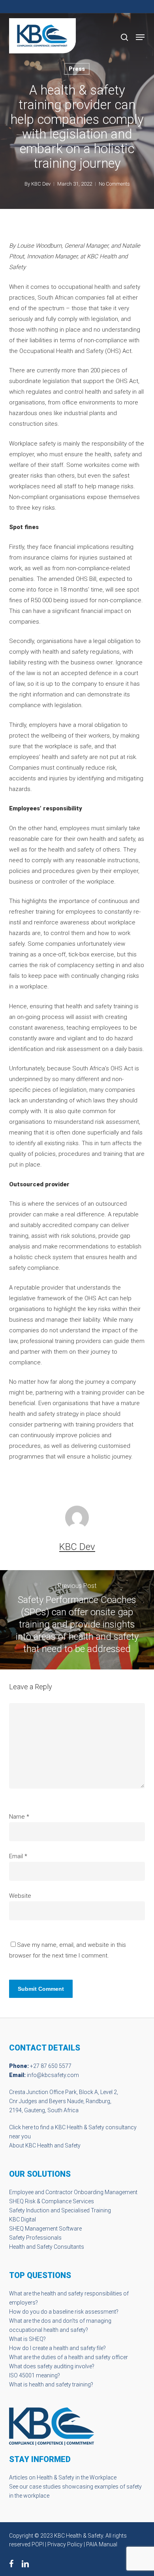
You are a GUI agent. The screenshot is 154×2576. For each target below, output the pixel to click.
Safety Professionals (35, 2238)
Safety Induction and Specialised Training (60, 2210)
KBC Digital (23, 2219)
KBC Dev (41, 184)
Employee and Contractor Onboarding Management (73, 2192)
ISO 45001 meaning (33, 2375)
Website (20, 1896)
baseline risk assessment (85, 2312)
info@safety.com (53, 2075)
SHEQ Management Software (45, 2229)
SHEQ (36, 2339)
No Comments (114, 184)
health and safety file (78, 2348)
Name (19, 1817)
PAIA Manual (102, 2544)
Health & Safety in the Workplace (77, 2477)
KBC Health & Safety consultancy (96, 2127)
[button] (140, 37)
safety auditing (55, 2366)
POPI (38, 2544)
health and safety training (60, 2384)
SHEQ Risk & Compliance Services (52, 2201)
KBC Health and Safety (53, 2145)
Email (18, 1856)
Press (77, 69)
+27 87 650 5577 (51, 2066)
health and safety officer (98, 2357)
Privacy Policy (65, 2544)
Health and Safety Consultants (47, 2247)
